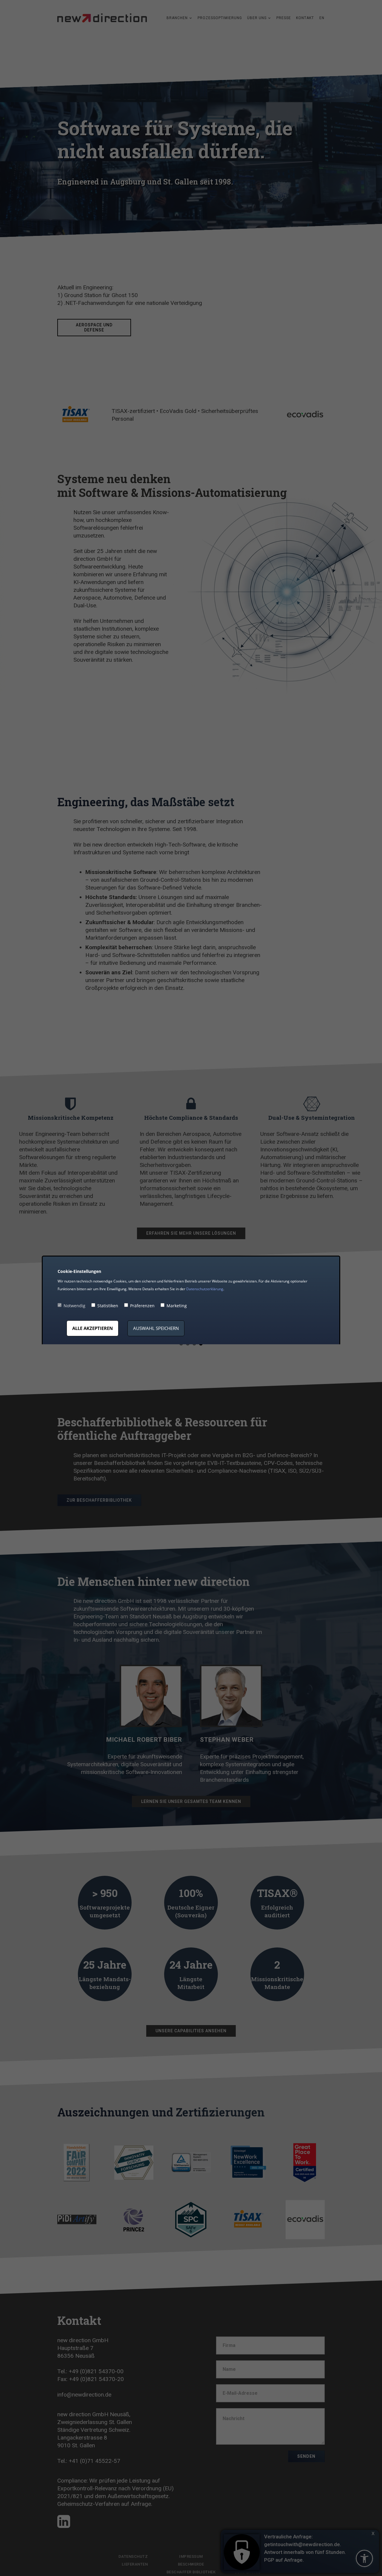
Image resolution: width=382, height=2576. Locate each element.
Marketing (177, 1306)
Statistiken (108, 1306)
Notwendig (74, 1306)
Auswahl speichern (156, 1328)
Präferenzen (142, 1306)
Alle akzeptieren (93, 1328)
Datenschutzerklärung (205, 1289)
